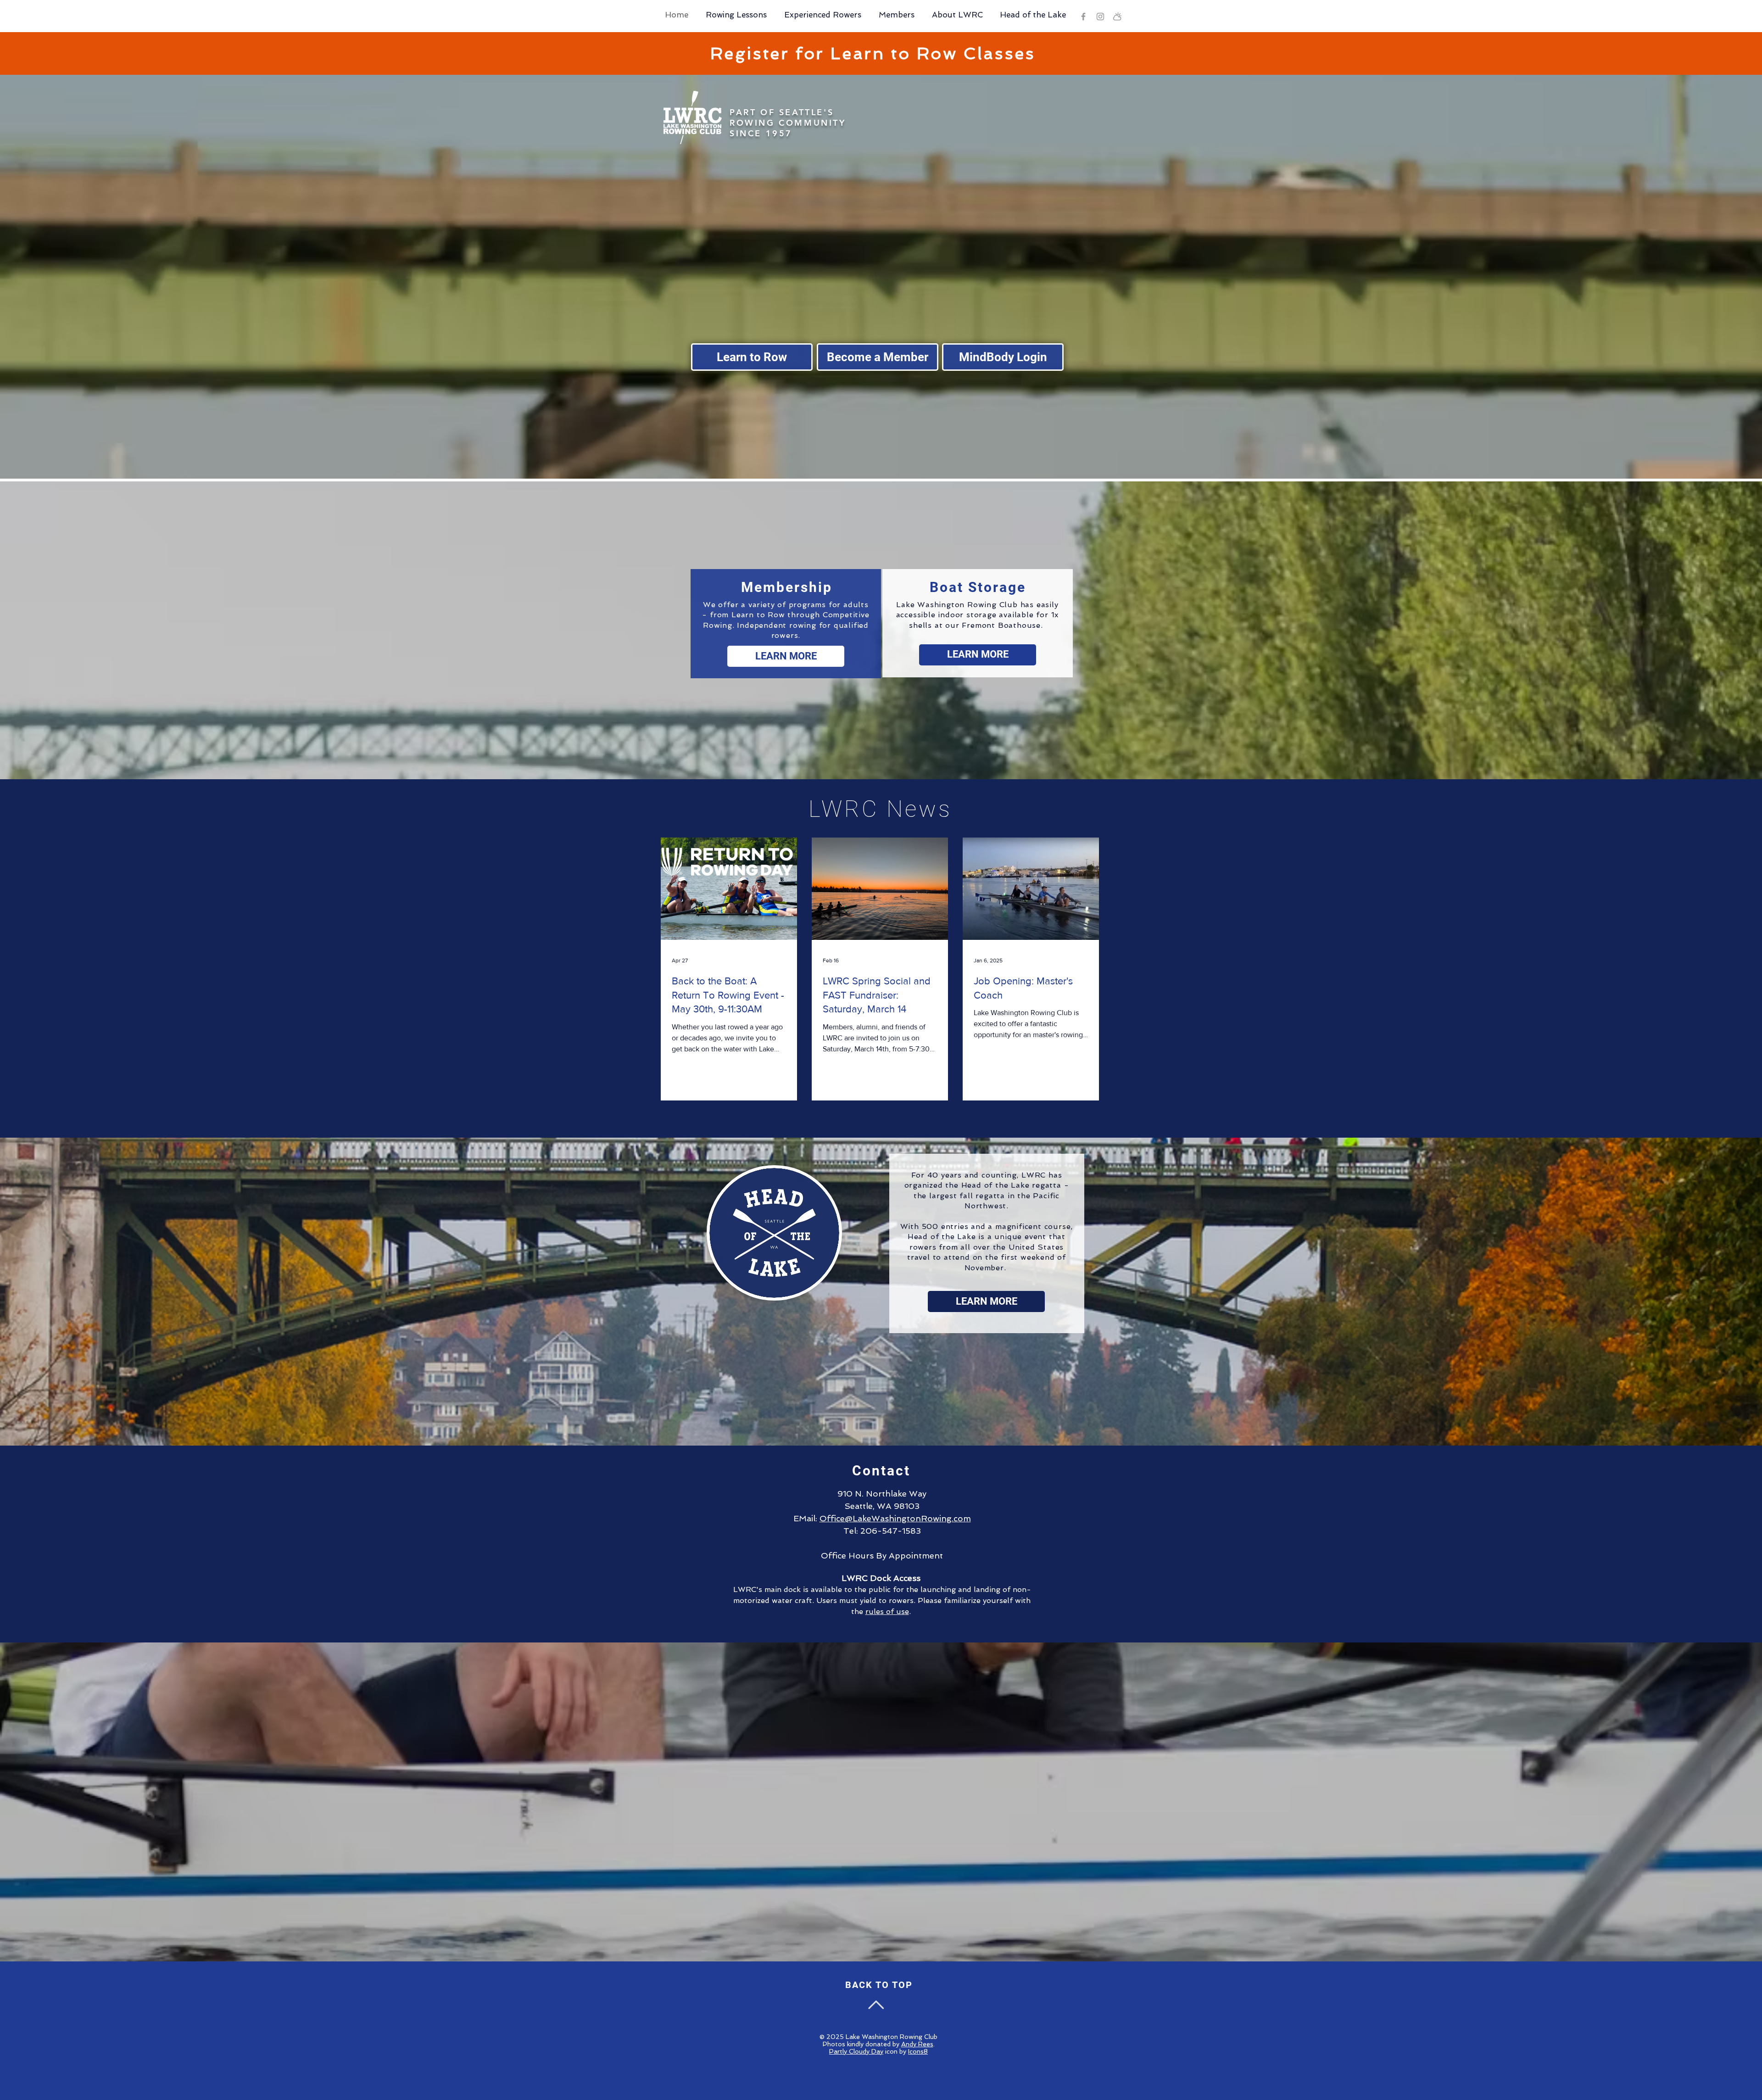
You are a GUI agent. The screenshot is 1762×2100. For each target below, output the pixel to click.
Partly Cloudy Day (856, 2051)
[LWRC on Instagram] (1100, 17)
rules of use (887, 1611)
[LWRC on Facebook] (1083, 17)
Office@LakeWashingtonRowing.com (895, 1518)
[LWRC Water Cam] (1117, 17)
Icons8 (918, 2051)
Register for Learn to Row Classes (873, 53)
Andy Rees (917, 2044)
